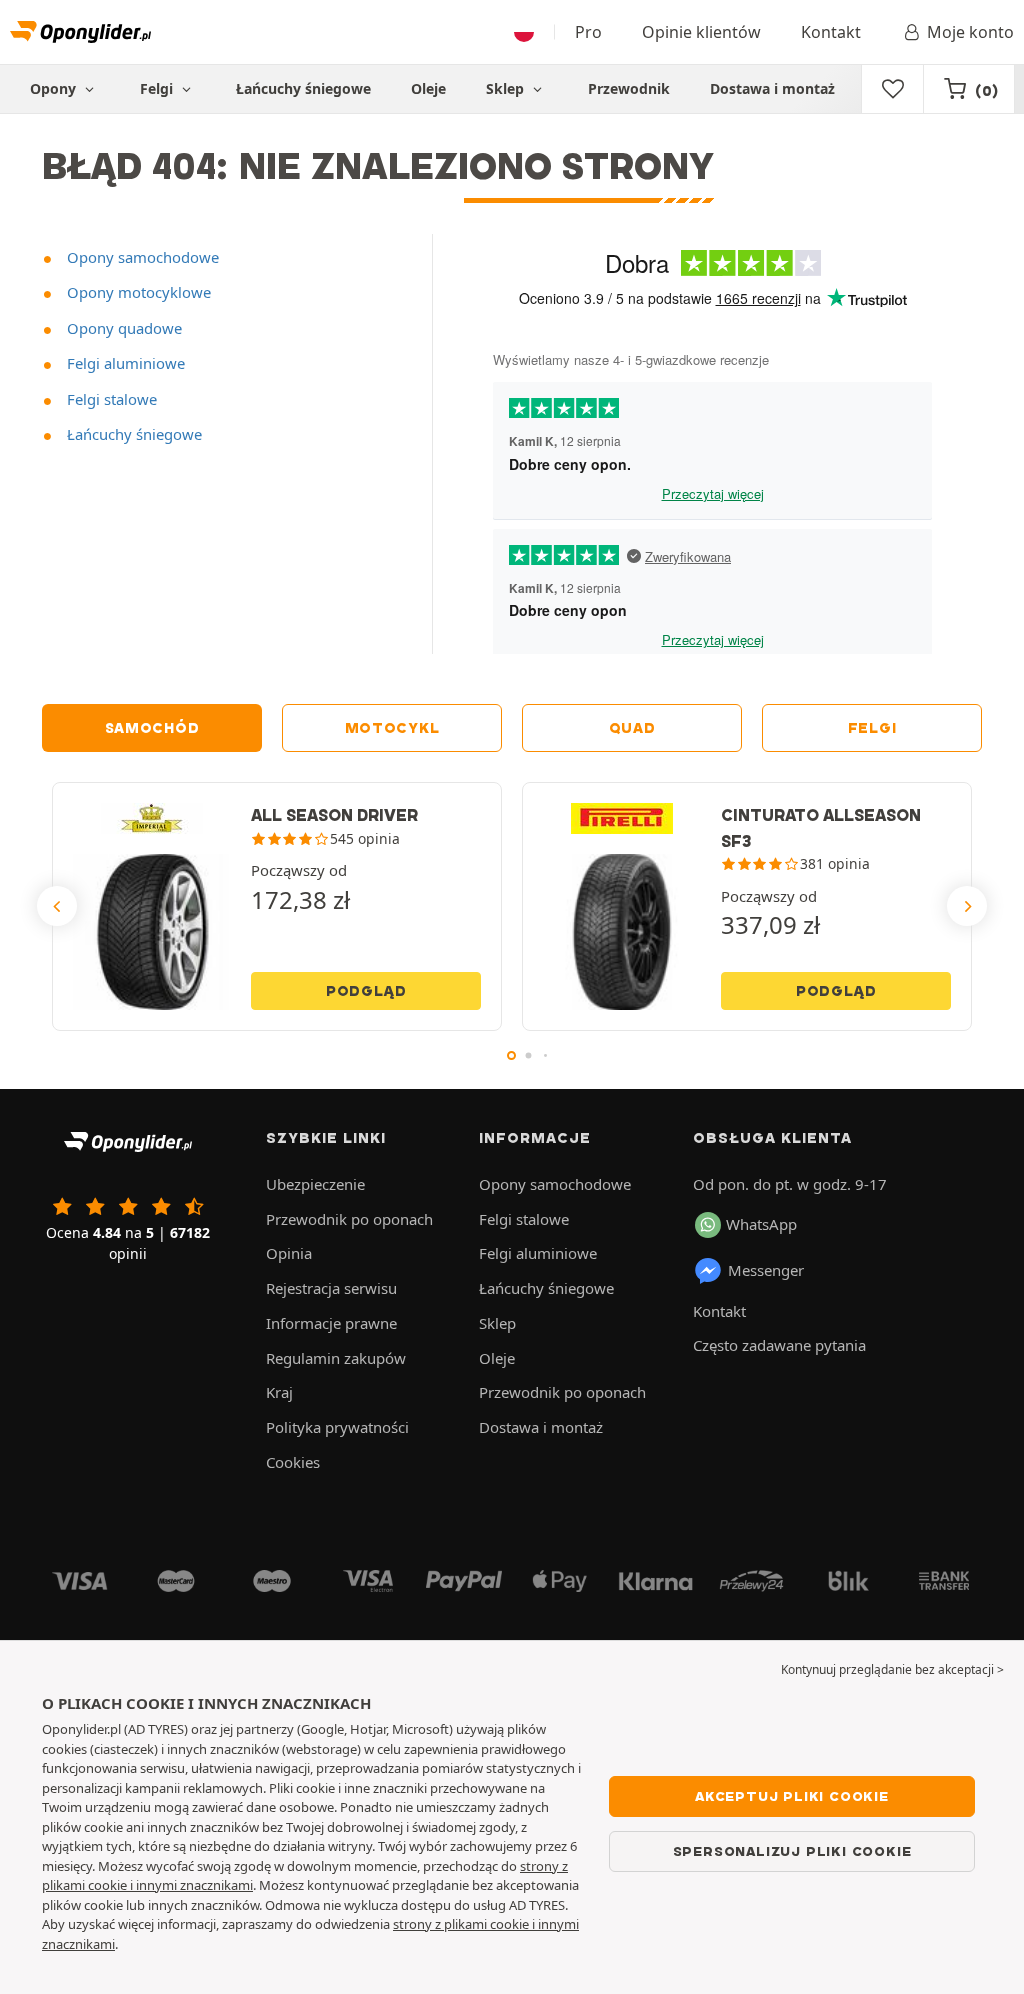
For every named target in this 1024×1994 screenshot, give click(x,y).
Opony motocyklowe (137, 292)
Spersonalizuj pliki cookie (792, 1851)
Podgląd (366, 991)
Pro (588, 32)
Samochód (152, 728)
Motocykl (392, 728)
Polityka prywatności (337, 1427)
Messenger (766, 1270)
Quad (632, 728)
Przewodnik (629, 88)
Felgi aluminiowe (124, 363)
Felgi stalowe (110, 399)
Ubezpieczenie (315, 1184)
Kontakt (831, 32)
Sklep (507, 88)
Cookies (293, 1462)
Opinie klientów (701, 32)
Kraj (279, 1392)
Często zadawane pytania (779, 1345)
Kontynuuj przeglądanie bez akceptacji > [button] (892, 1669)
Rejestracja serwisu (331, 1288)
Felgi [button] (158, 88)
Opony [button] (55, 88)
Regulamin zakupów (336, 1358)
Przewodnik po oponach (349, 1219)
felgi (872, 728)
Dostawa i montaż (772, 88)
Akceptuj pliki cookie (792, 1796)
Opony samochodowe (141, 257)
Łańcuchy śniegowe (303, 88)
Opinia (289, 1253)
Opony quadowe (122, 328)
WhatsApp (761, 1224)
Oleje (428, 88)
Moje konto (970, 32)
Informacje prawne (331, 1323)
